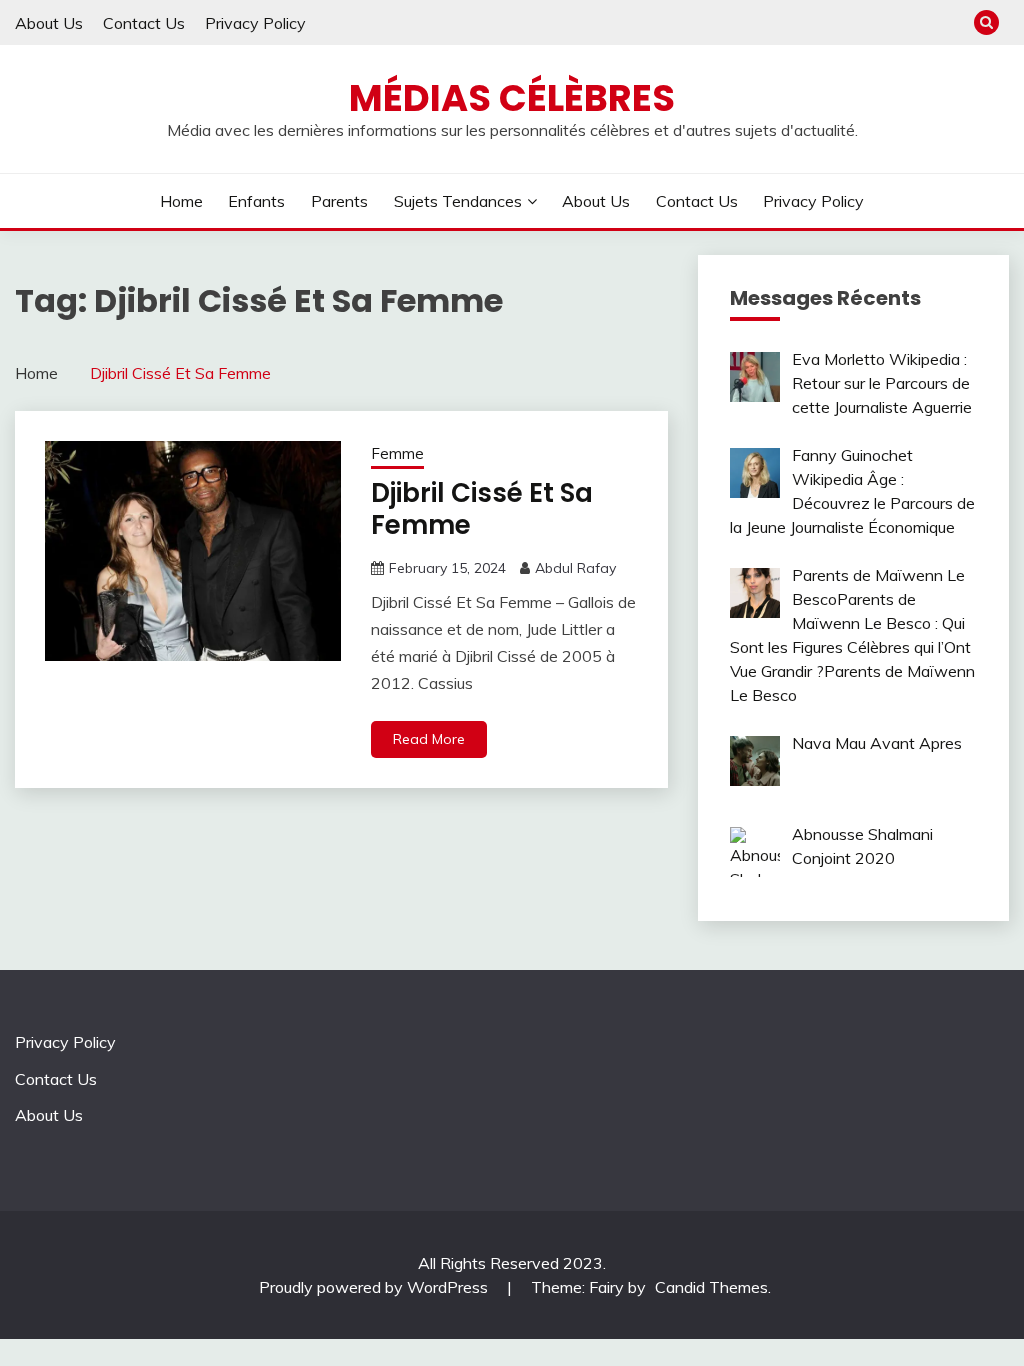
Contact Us (144, 23)
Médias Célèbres (512, 98)
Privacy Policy (255, 23)
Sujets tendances (458, 201)
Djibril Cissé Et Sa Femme (482, 509)
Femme (397, 453)
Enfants (256, 201)
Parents (339, 201)
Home (181, 201)
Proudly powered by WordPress (375, 1287)
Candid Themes (711, 1287)
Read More (429, 739)
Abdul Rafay (575, 568)
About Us (49, 23)
